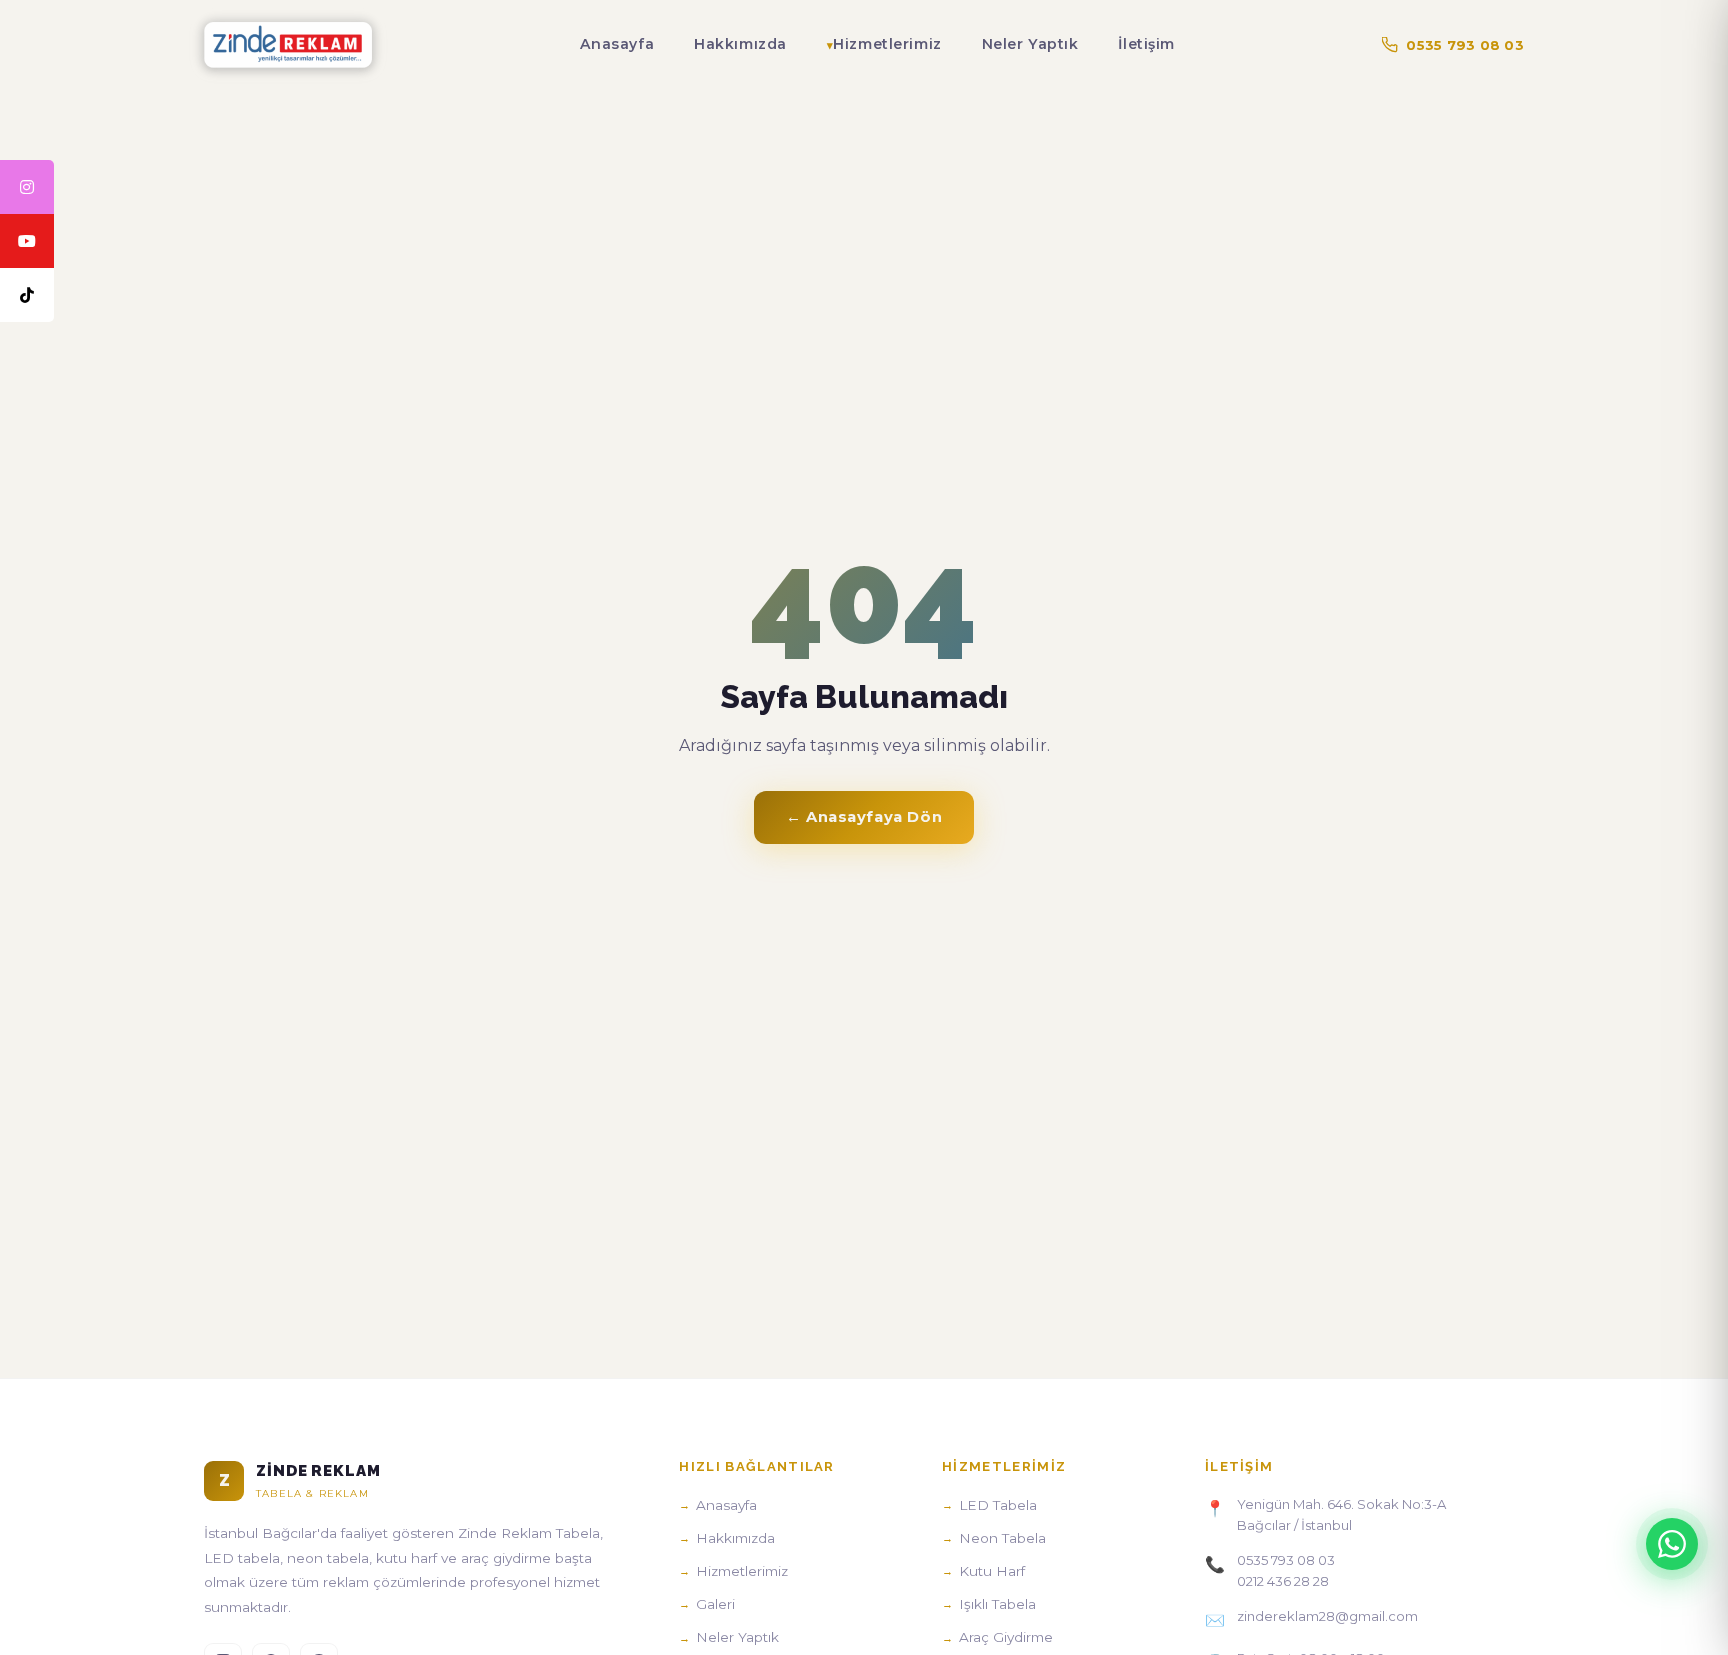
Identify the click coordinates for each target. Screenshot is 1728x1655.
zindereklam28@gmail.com (1327, 1616)
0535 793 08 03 (1465, 45)
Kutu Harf (992, 1571)
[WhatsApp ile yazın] (1672, 1544)
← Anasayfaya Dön (864, 817)
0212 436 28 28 (1283, 1581)
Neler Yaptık (1030, 44)
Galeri (715, 1604)
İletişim (1146, 44)
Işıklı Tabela (997, 1604)
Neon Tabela (1002, 1538)
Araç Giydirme (1006, 1637)
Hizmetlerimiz (887, 44)
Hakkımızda (740, 44)
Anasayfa (617, 44)
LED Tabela (998, 1505)
